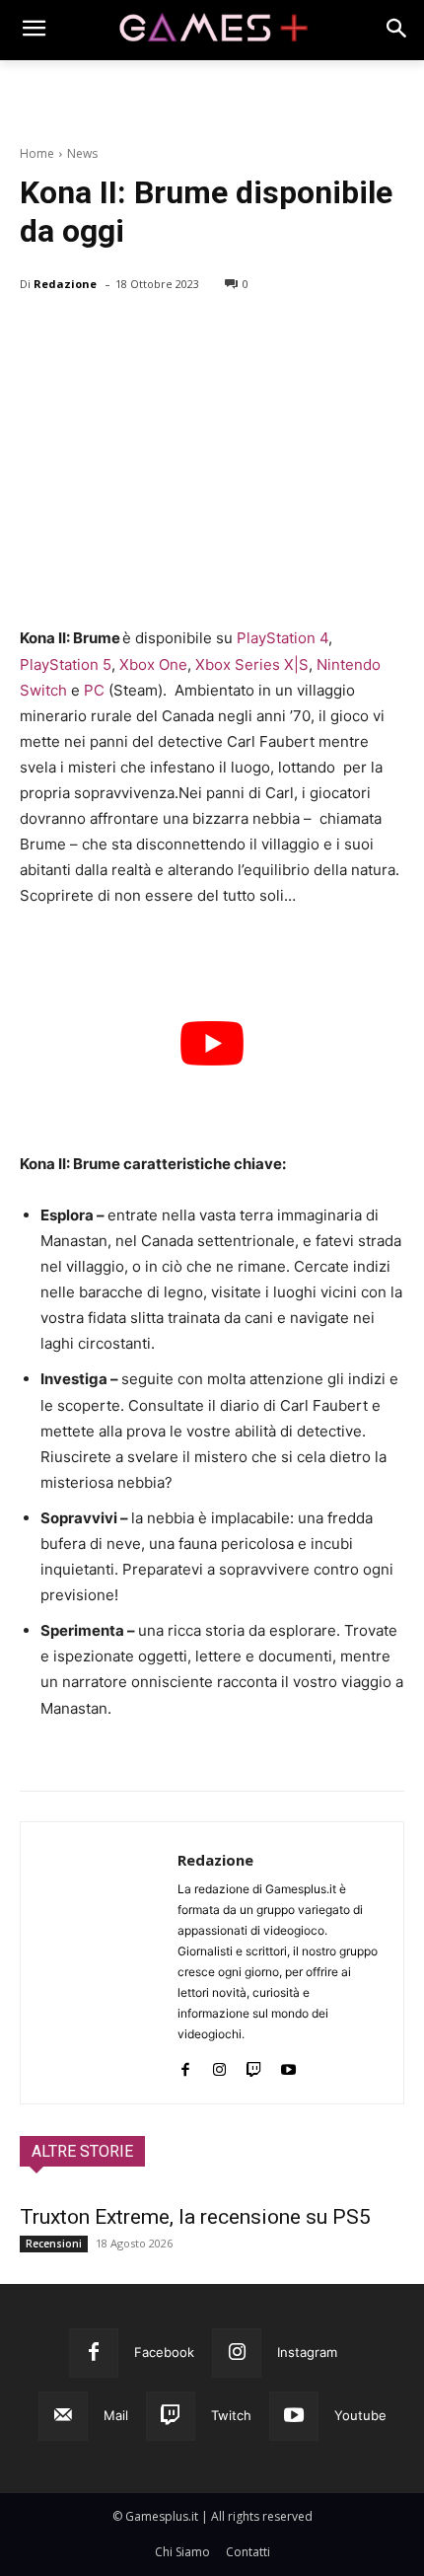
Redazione (65, 284)
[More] (267, 334)
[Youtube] (288, 2065)
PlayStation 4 (283, 638)
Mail (116, 2415)
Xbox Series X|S (252, 664)
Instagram (307, 2352)
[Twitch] (254, 2065)
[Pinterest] (130, 334)
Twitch (231, 2415)
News (82, 153)
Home (37, 153)
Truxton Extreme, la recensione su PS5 (195, 2217)
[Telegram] (221, 334)
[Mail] (63, 2416)
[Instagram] (219, 2065)
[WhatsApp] (176, 334)
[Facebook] (39, 334)
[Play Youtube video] (212, 1042)
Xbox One (153, 664)
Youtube (360, 2415)
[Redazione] (99, 1963)
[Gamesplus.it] (212, 30)
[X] (85, 334)
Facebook (164, 2352)
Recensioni (54, 2244)
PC (94, 690)
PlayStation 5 (66, 664)
